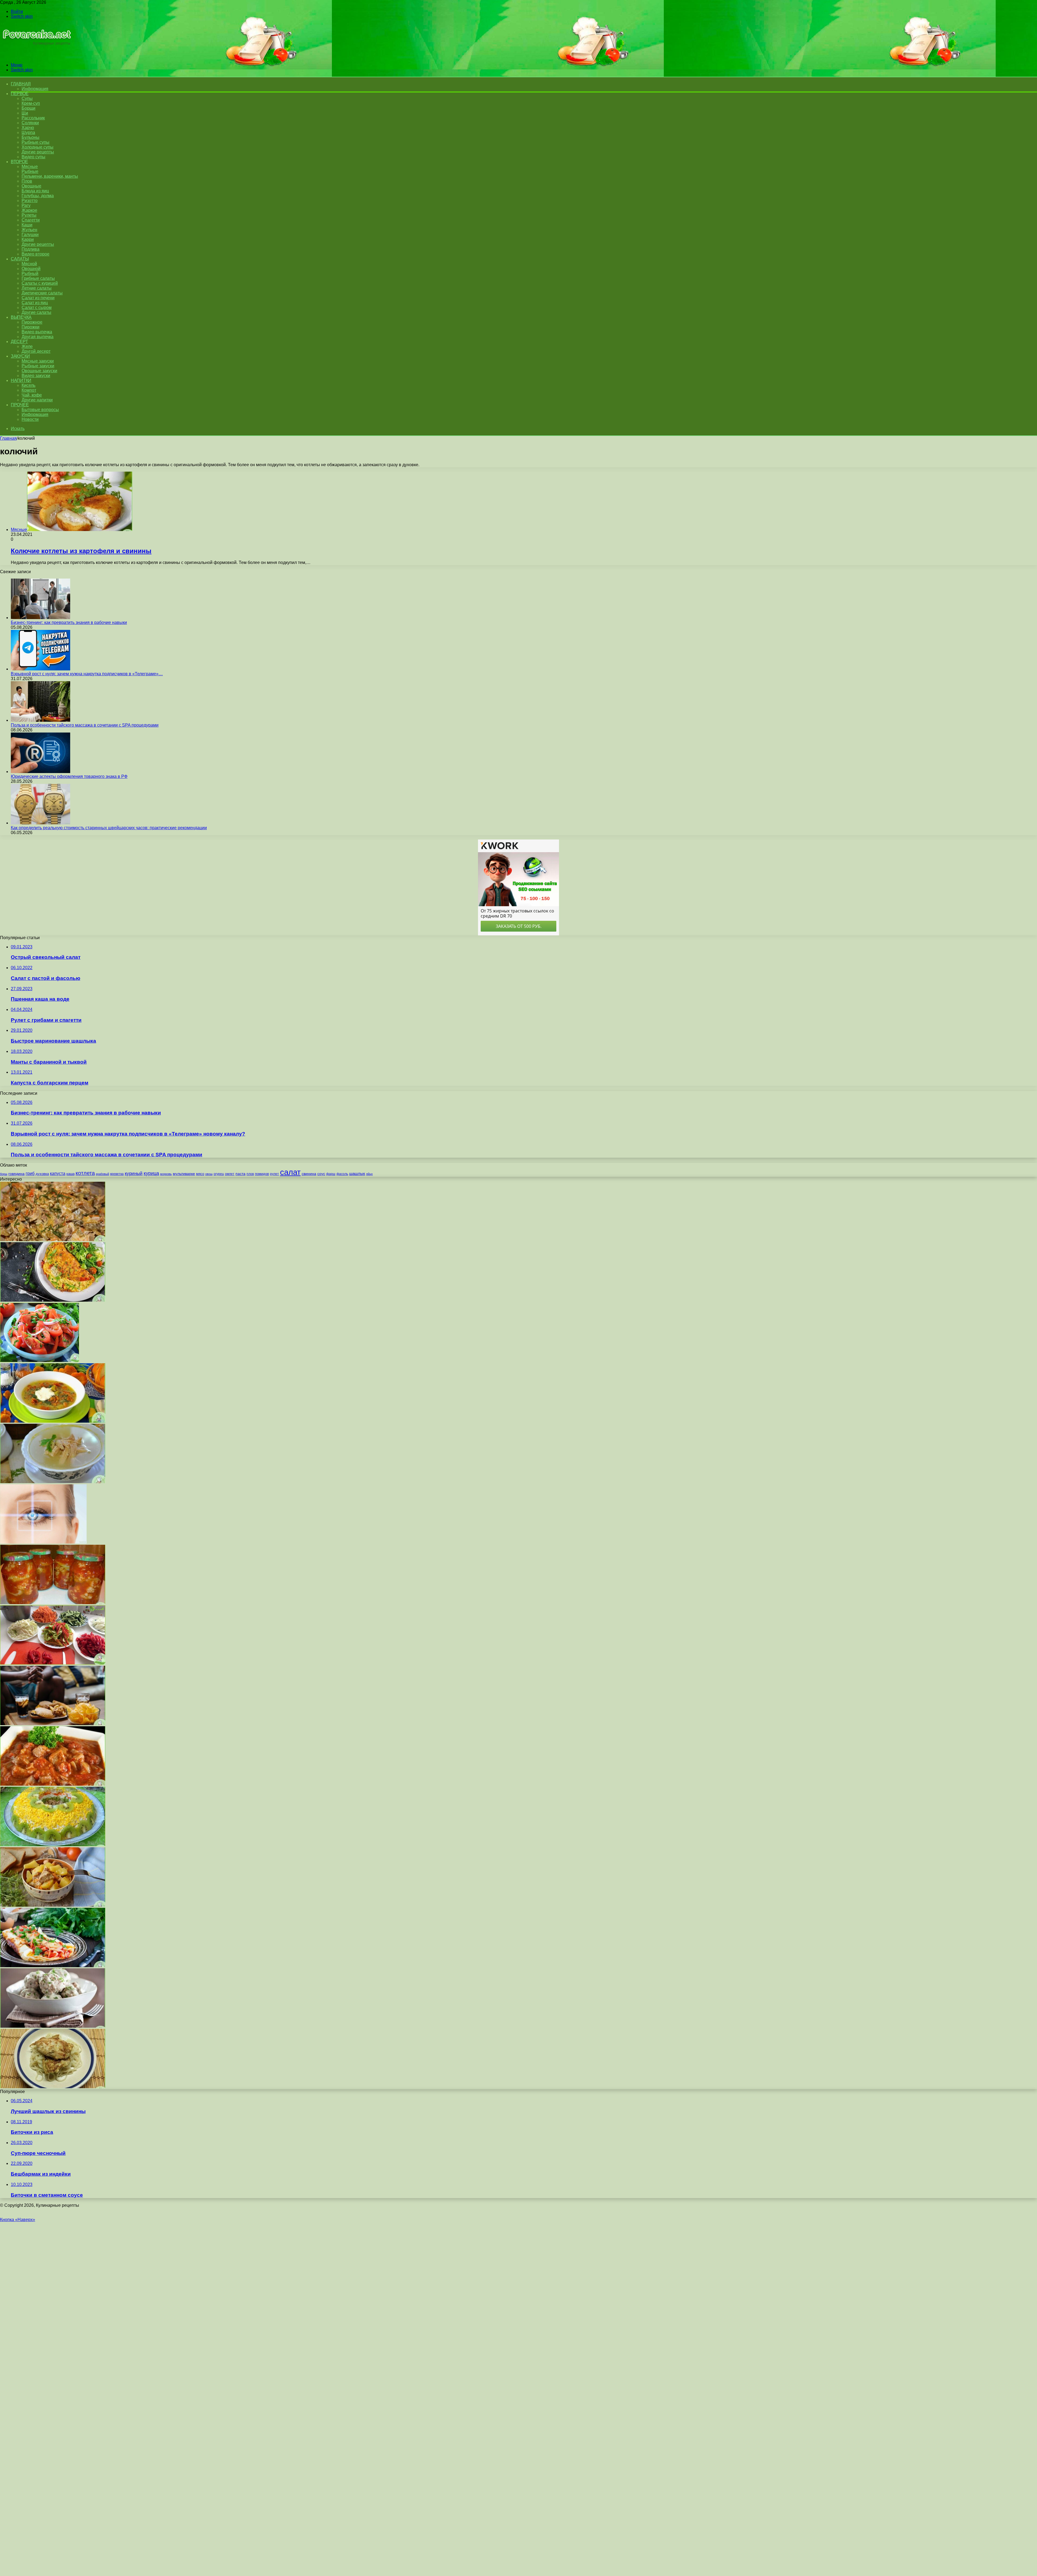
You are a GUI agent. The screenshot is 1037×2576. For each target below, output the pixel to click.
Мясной (29, 264)
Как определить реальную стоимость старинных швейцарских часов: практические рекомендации (109, 828)
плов (250, 1174)
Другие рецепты (38, 152)
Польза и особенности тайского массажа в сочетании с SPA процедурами (85, 725)
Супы (27, 98)
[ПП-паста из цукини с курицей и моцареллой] (53, 1421)
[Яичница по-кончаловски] (53, 1966)
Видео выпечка (37, 332)
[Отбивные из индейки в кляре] (53, 2087)
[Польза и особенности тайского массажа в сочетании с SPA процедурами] (41, 720)
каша (70, 1174)
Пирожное (32, 322)
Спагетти (31, 220)
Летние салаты (37, 288)
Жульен (29, 230)
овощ (209, 1174)
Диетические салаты (42, 293)
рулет (275, 1174)
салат (290, 1172)
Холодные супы (38, 147)
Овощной (31, 269)
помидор (262, 1174)
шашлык (357, 1174)
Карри (28, 239)
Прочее (20, 405)
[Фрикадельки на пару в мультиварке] (53, 2026)
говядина (16, 1174)
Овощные (31, 186)
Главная (8, 438)
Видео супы (33, 157)
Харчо (28, 128)
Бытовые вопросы (40, 410)
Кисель (28, 385)
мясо (200, 1174)
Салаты (20, 259)
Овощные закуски (39, 371)
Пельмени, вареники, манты (50, 176)
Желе (27, 346)
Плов (27, 181)
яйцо (369, 1174)
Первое (20, 94)
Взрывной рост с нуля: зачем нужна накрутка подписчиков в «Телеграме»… (87, 674)
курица (151, 1173)
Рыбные (30, 171)
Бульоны (31, 137)
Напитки (21, 380)
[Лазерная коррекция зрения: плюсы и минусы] (43, 1542)
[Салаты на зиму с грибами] (53, 1603)
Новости (30, 419)
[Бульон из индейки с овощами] (53, 1482)
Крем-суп (31, 103)
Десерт (19, 342)
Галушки (30, 235)
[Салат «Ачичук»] (40, 1361)
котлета (85, 1173)
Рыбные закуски (38, 366)
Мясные (30, 167)
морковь (166, 1174)
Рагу (26, 205)
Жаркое (29, 210)
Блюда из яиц (35, 191)
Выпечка (21, 317)
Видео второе (36, 254)
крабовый (102, 1174)
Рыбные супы (36, 142)
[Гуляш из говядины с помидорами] (53, 1784)
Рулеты (29, 215)
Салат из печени (38, 298)
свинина (309, 1174)
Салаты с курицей (40, 283)
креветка (117, 1174)
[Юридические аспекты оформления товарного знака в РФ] (41, 772)
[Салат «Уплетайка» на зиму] (53, 1663)
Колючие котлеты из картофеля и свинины (81, 551)
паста (240, 1174)
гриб (30, 1173)
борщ (4, 1174)
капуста (58, 1173)
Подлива (31, 249)
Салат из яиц (35, 303)
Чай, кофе (32, 395)
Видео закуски (36, 376)
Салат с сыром (37, 308)
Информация (35, 89)
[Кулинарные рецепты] (36, 56)
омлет (230, 1174)
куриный (134, 1173)
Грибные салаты (38, 278)
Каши (27, 225)
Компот (29, 390)
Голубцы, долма (38, 196)
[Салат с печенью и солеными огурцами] (53, 1240)
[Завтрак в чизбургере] (53, 1724)
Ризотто (30, 201)
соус (321, 1174)
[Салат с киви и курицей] (53, 1845)
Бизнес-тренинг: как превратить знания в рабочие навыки (69, 622)
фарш (331, 1174)
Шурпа (28, 132)
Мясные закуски (38, 361)
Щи (25, 113)
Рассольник (33, 118)
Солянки (30, 123)
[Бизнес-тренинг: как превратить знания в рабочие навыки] (41, 618)
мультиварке (184, 1174)
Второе (19, 162)
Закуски (20, 356)
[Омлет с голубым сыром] (53, 1300)
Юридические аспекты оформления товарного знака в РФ (69, 776)
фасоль (342, 1174)
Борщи (28, 108)
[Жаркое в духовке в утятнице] (53, 1905)
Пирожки (31, 327)
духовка (42, 1174)
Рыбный (30, 273)
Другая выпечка (38, 337)
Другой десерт (36, 351)
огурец (219, 1174)
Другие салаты (36, 312)
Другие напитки (37, 400)
